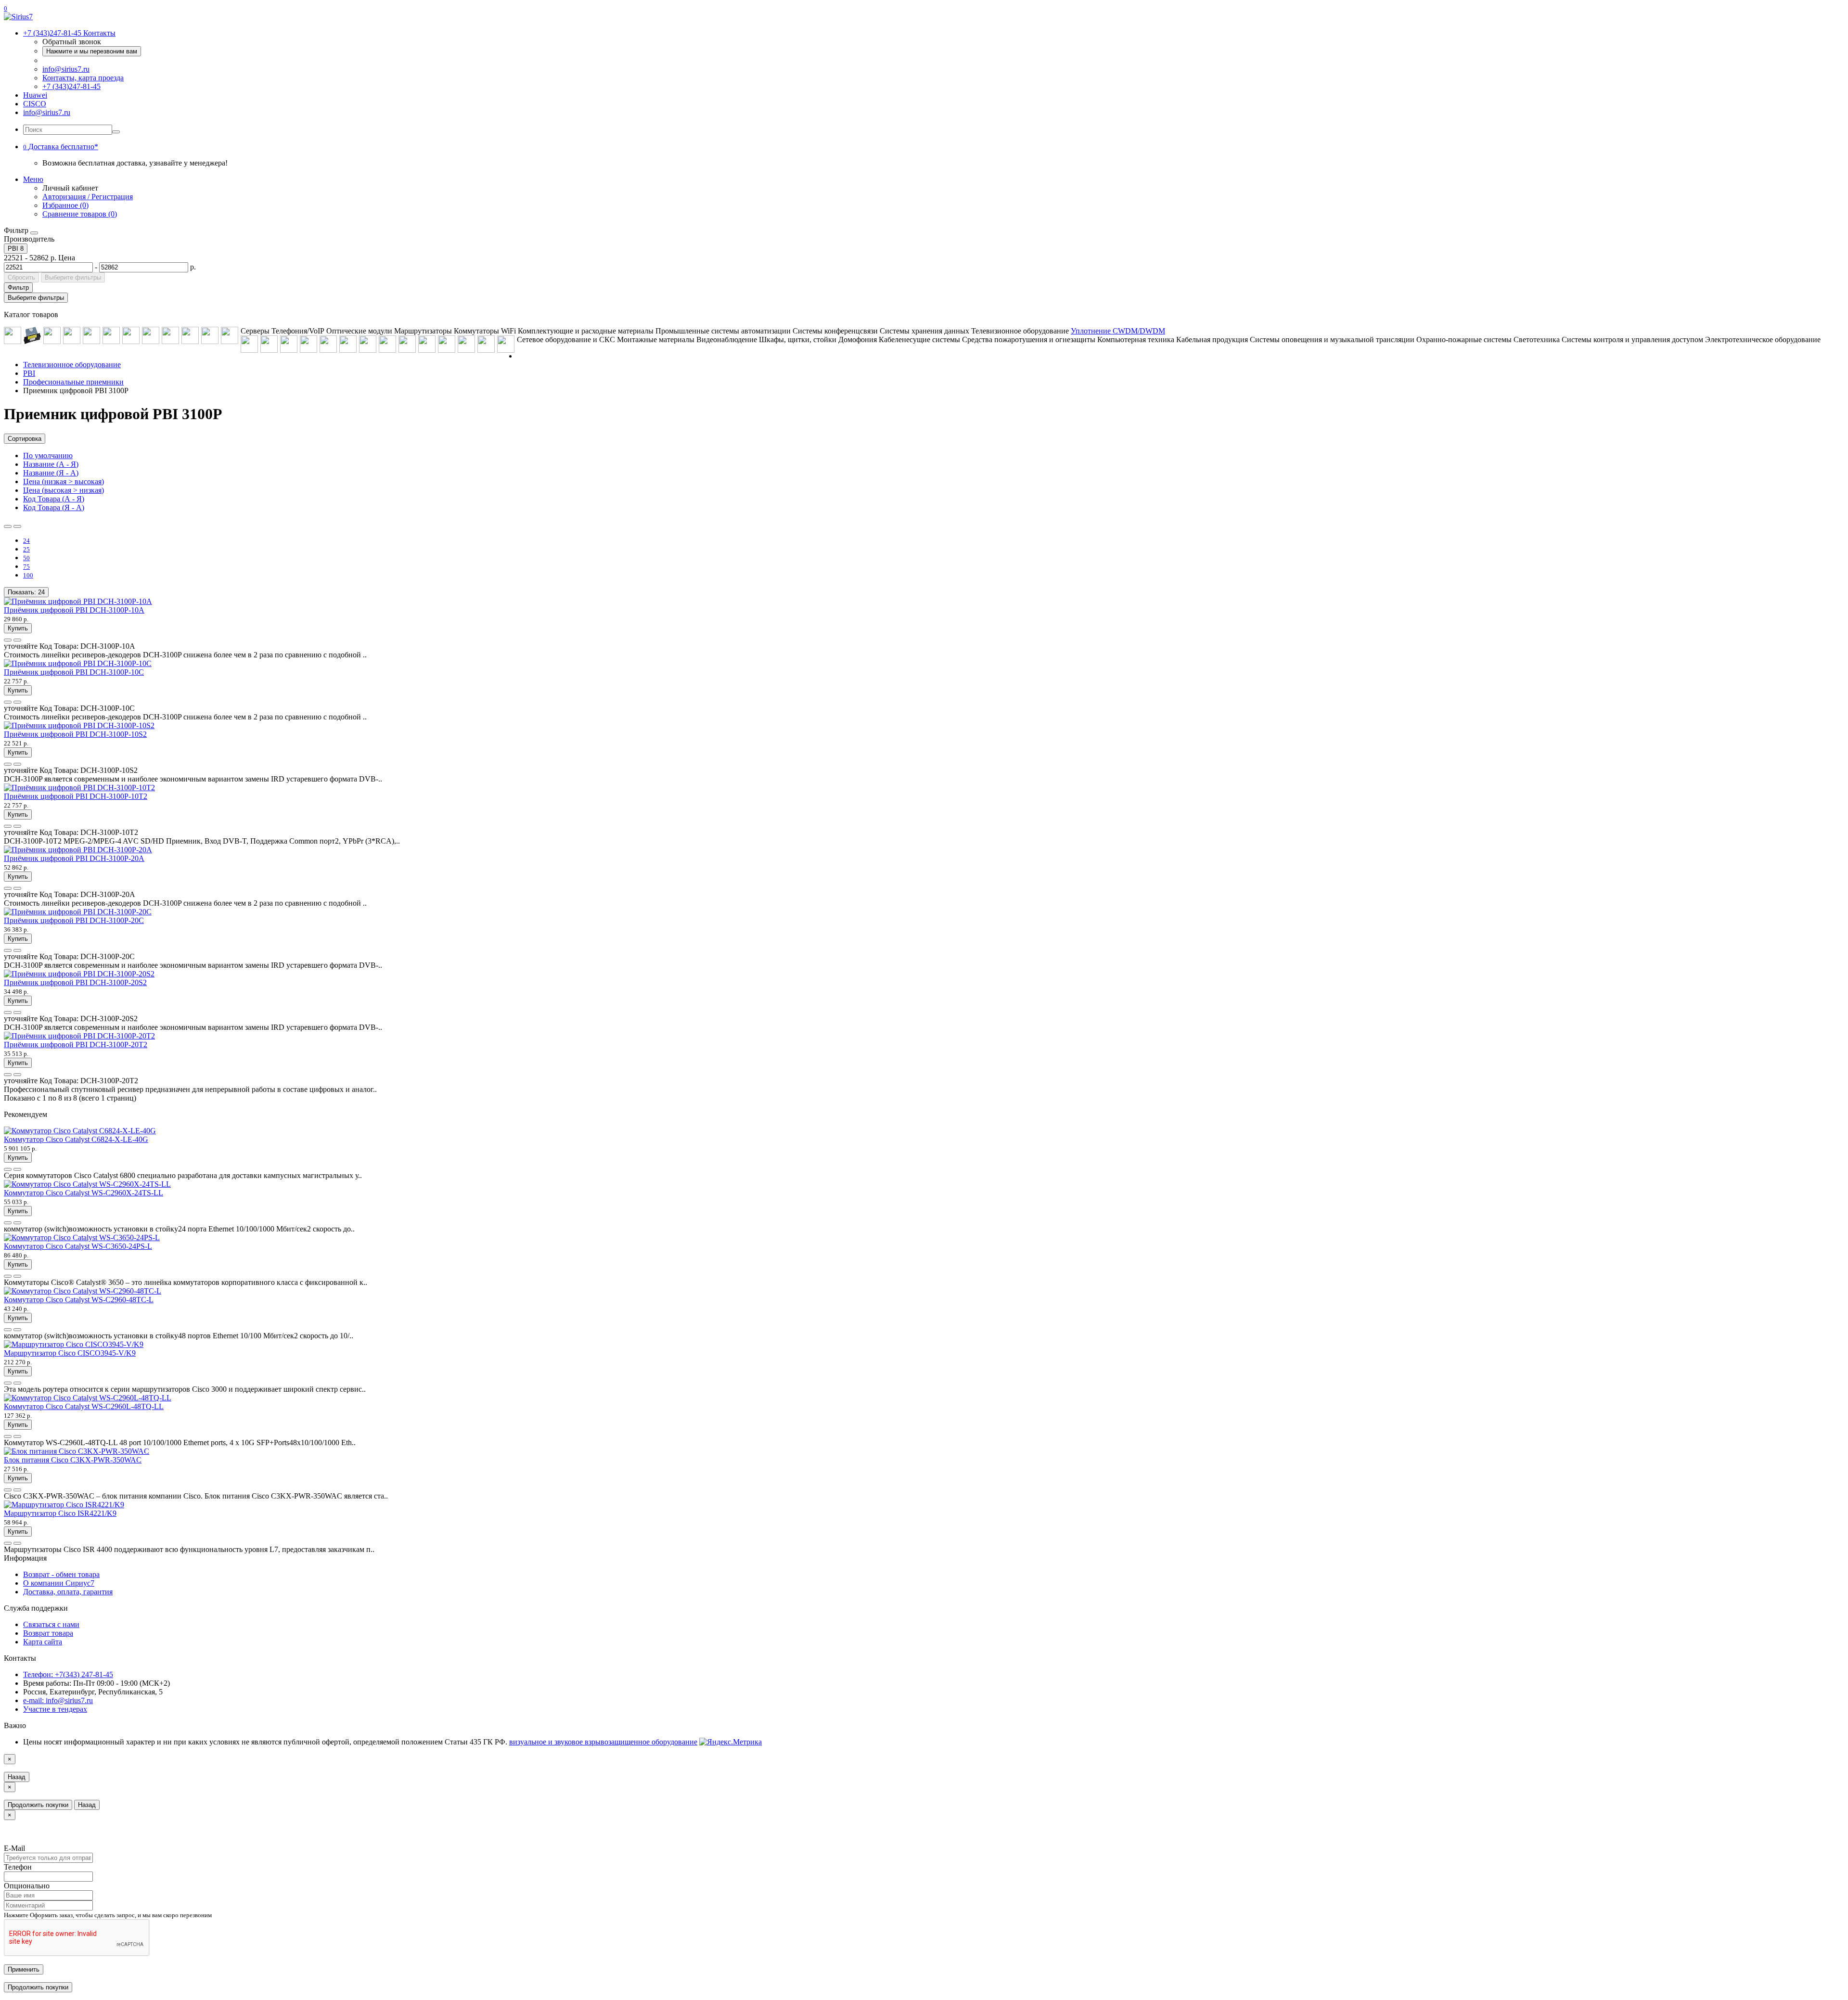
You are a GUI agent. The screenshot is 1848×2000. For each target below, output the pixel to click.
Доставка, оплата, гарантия (68, 1592)
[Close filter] (34, 233)
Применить (24, 1969)
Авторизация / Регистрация (88, 197)
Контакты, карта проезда (83, 78)
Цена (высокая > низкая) (64, 490)
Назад (17, 1777)
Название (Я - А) (51, 473)
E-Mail (14, 1848)
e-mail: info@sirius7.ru (58, 1700)
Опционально (27, 1886)
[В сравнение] (17, 640)
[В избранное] (8, 640)
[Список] (8, 526)
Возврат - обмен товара (61, 1574)
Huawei (35, 95)
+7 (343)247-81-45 (71, 86)
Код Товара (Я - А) (54, 507)
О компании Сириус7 (59, 1583)
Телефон (18, 1867)
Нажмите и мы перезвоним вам (92, 51)
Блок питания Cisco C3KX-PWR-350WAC (73, 1460)
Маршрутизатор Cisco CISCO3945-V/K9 (70, 1353)
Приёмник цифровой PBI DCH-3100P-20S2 (75, 982)
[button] (61, 147)
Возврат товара (48, 1633)
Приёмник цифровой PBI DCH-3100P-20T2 (76, 1045)
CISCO (35, 104)
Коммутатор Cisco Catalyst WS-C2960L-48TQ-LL (84, 1406)
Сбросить (21, 277)
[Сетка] (17, 526)
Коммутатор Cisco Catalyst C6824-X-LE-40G (76, 1139)
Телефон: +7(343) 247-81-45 (68, 1674)
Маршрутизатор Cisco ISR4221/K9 (60, 1513)
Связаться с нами (51, 1624)
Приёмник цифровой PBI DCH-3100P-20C (74, 920)
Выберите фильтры (73, 277)
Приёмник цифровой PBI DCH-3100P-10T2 (76, 796)
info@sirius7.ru (66, 69)
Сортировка (25, 439)
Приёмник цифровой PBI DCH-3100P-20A (74, 858)
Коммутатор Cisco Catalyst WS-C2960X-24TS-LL (83, 1193)
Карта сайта (43, 1642)
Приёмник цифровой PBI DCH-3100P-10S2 (75, 734)
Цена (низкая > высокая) (64, 481)
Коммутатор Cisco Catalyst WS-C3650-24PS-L (78, 1246)
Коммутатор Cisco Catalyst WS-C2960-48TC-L (79, 1300)
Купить (18, 628)
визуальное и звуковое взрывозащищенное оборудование (603, 1742)
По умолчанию (48, 455)
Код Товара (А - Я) (54, 499)
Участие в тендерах (55, 1709)
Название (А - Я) (51, 464)
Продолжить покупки (38, 1805)
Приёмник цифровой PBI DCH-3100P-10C (74, 672)
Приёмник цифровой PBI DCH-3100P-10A (74, 610)
